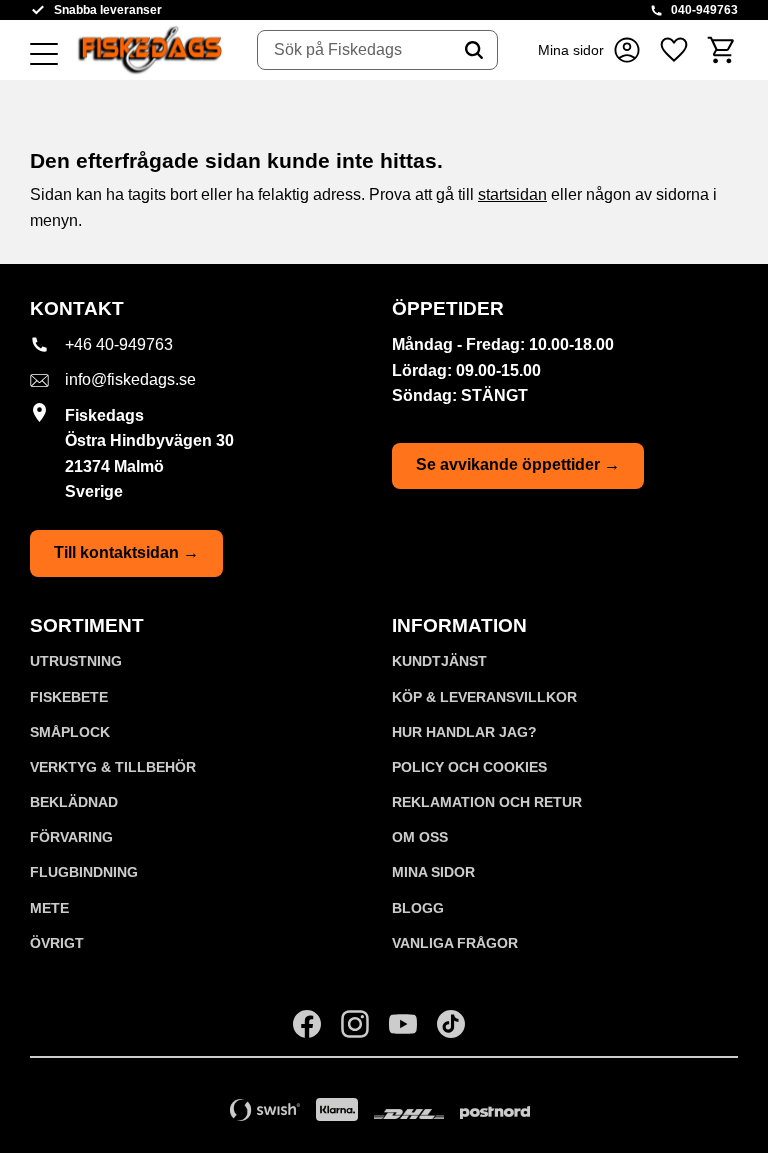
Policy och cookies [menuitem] (469, 767)
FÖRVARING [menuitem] (71, 837)
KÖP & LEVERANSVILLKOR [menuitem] (484, 697)
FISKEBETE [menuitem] (69, 697)
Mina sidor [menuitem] (433, 872)
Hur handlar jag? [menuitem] (464, 732)
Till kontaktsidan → (126, 552)
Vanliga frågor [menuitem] (455, 943)
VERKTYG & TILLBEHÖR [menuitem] (113, 767)
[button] (44, 55)
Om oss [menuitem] (420, 837)
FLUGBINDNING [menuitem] (84, 872)
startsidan (512, 194)
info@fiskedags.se (130, 379)
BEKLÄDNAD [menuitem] (74, 802)
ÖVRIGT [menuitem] (57, 943)
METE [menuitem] (49, 908)
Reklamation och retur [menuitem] (487, 802)
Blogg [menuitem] (418, 908)
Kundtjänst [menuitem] (439, 661)
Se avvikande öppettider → (518, 464)
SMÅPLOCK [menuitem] (70, 732)
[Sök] (474, 50)
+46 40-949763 (119, 344)
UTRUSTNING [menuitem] (76, 661)
